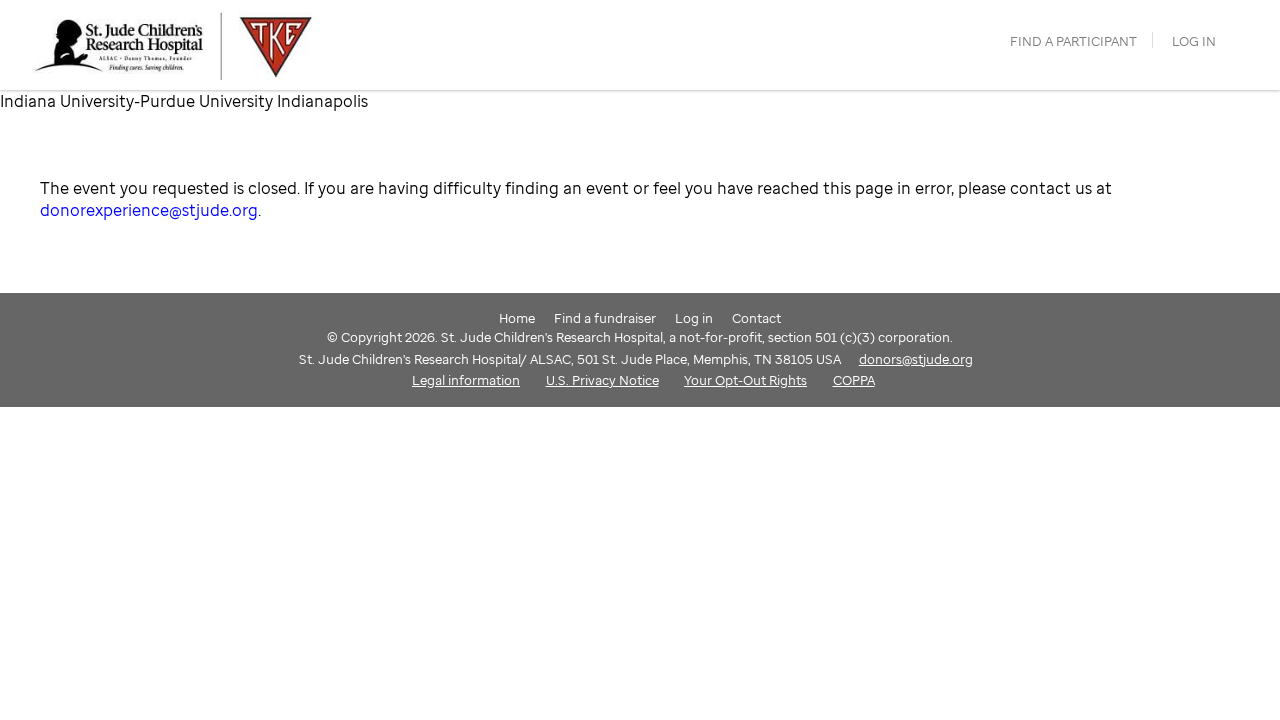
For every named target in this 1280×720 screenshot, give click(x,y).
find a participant (1073, 41)
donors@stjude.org (916, 359)
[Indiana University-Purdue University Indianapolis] (207, 45)
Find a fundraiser (605, 318)
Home (517, 318)
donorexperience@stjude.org (149, 210)
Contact (756, 318)
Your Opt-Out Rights (745, 380)
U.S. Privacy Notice (602, 380)
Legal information (466, 380)
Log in (1194, 41)
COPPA (854, 380)
